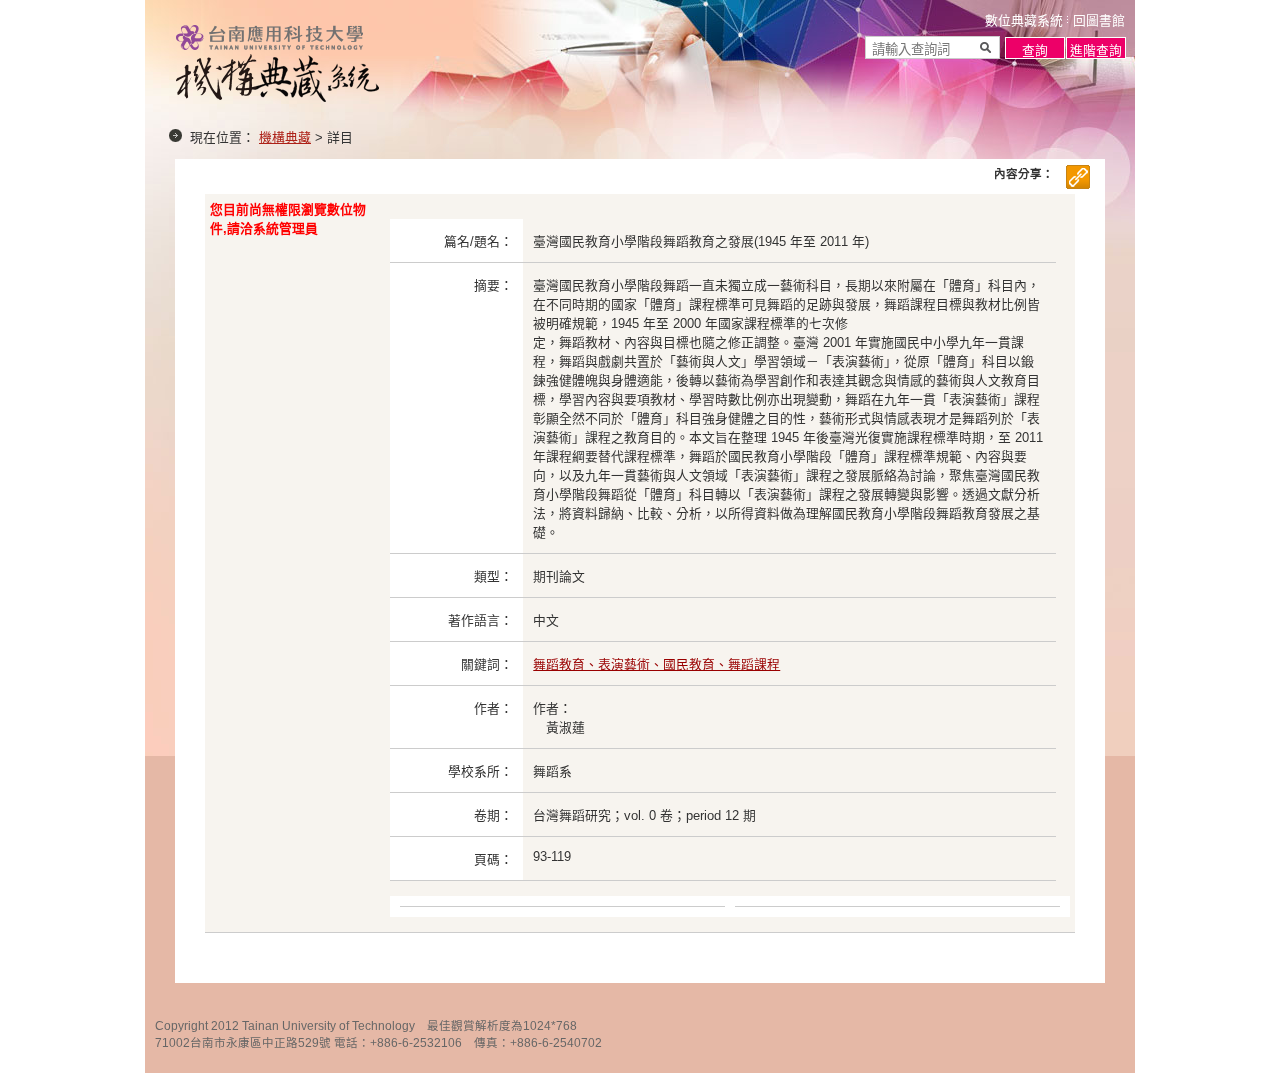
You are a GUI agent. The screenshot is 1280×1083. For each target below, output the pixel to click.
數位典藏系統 (1024, 20)
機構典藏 (285, 137)
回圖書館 (1099, 20)
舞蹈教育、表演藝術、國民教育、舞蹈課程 (656, 664)
